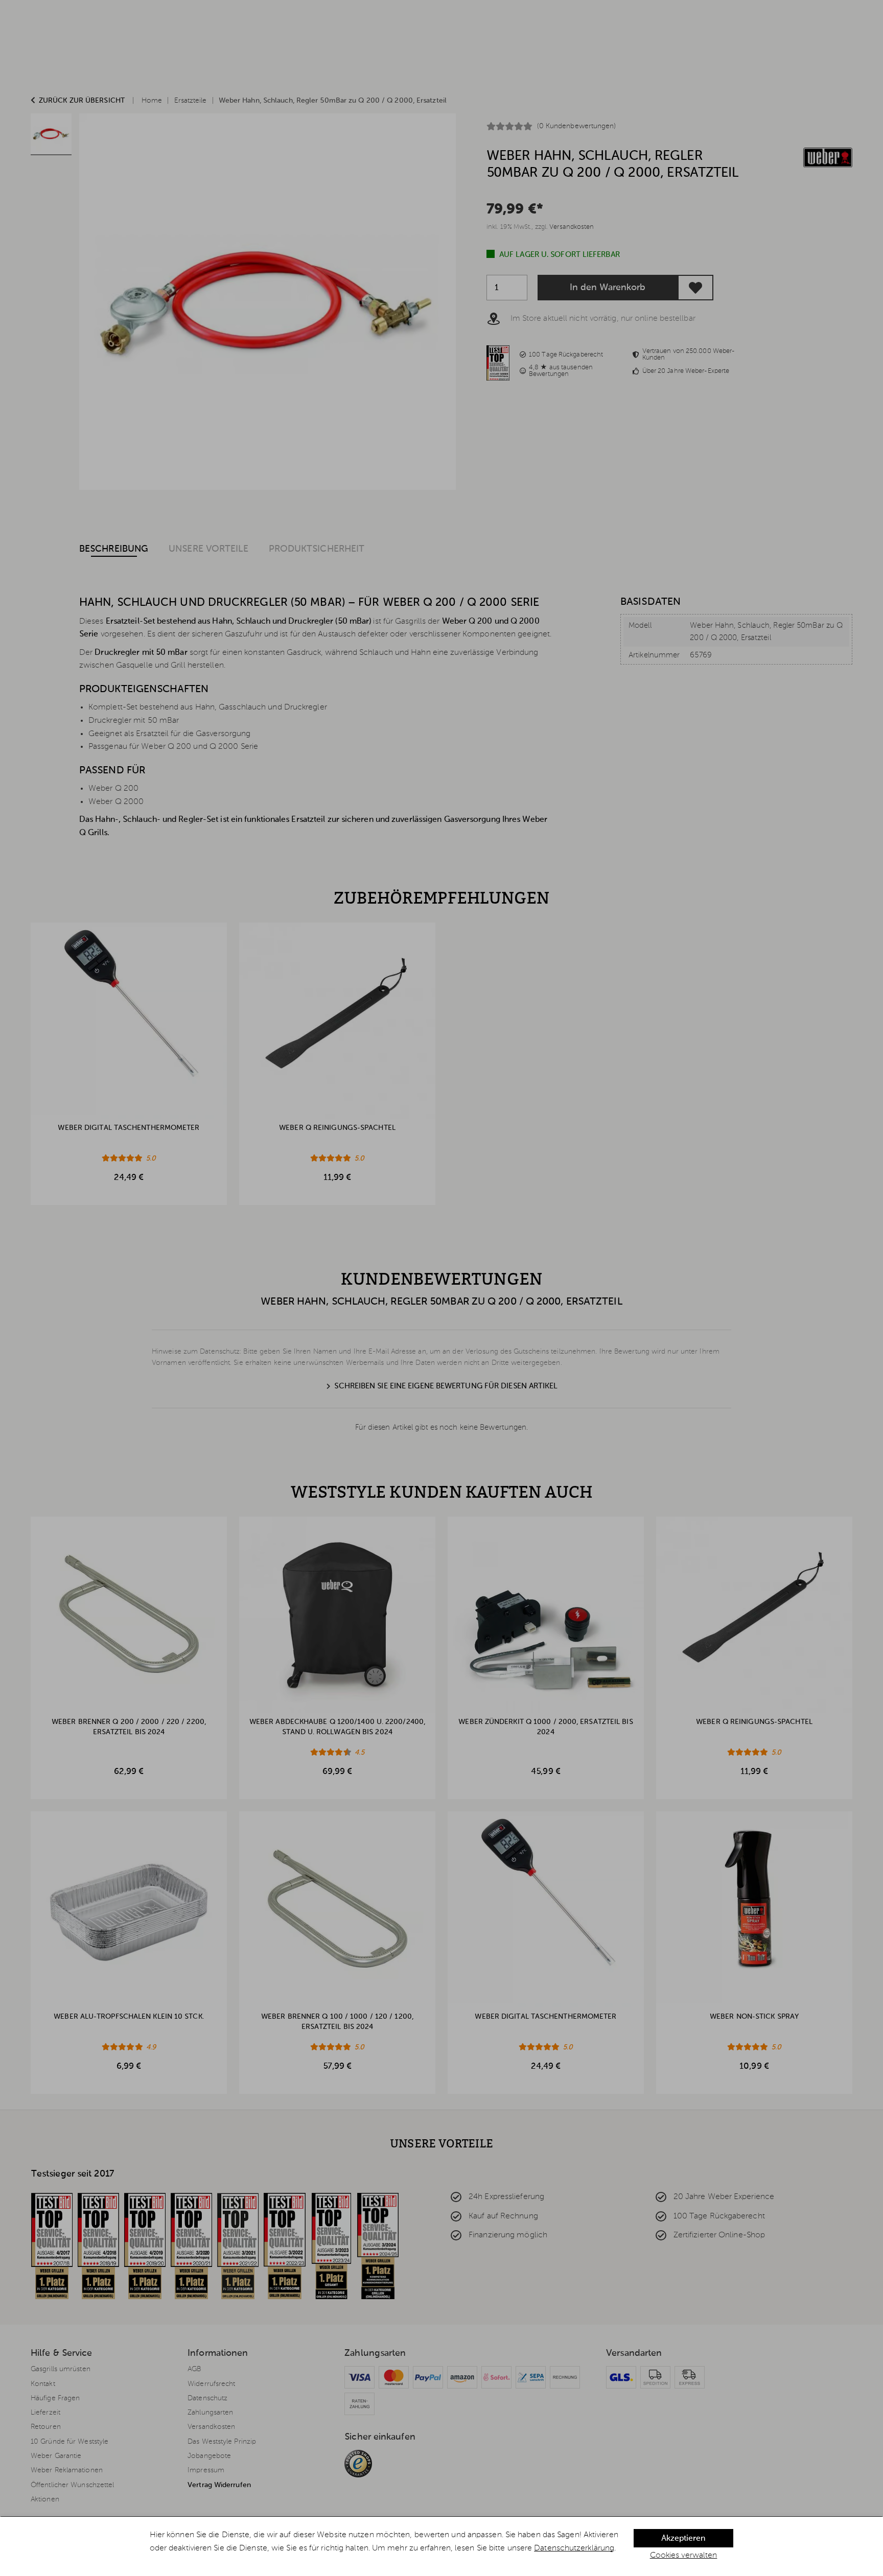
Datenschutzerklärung (574, 2548)
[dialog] (441, 2546)
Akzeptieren (683, 2539)
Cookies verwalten (684, 2556)
